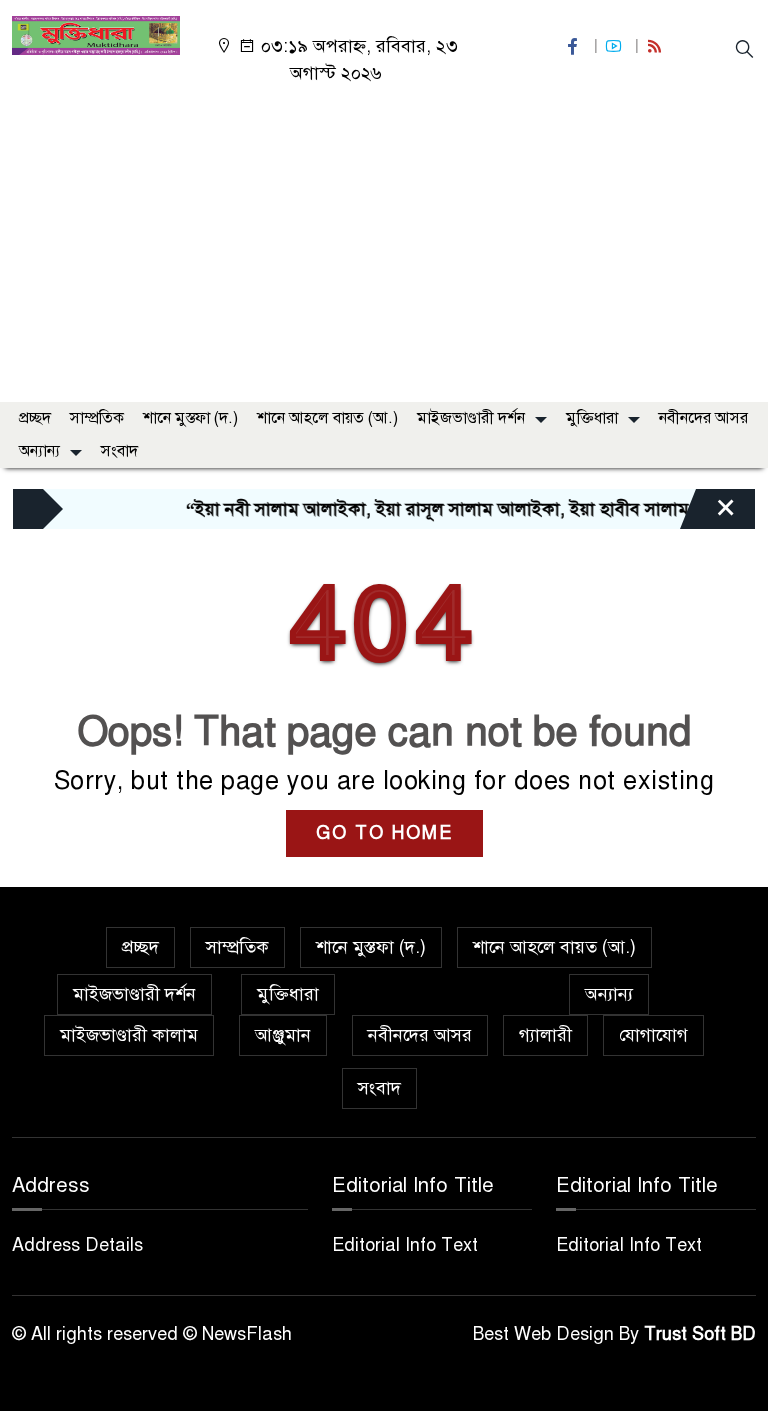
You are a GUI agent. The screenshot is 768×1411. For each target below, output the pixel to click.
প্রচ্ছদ (35, 418)
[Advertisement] (384, 237)
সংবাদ (119, 451)
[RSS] (657, 46)
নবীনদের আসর (703, 418)
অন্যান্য (39, 451)
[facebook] (575, 46)
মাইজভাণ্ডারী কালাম (129, 1035)
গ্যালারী (545, 1035)
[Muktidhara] (96, 34)
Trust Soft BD (700, 1334)
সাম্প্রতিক (97, 418)
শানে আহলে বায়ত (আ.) (327, 418)
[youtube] (616, 46)
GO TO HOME (384, 833)
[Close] (708, 514)
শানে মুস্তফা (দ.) (190, 418)
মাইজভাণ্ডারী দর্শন (471, 418)
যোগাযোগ (653, 1035)
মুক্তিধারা (592, 418)
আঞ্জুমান (283, 1035)
